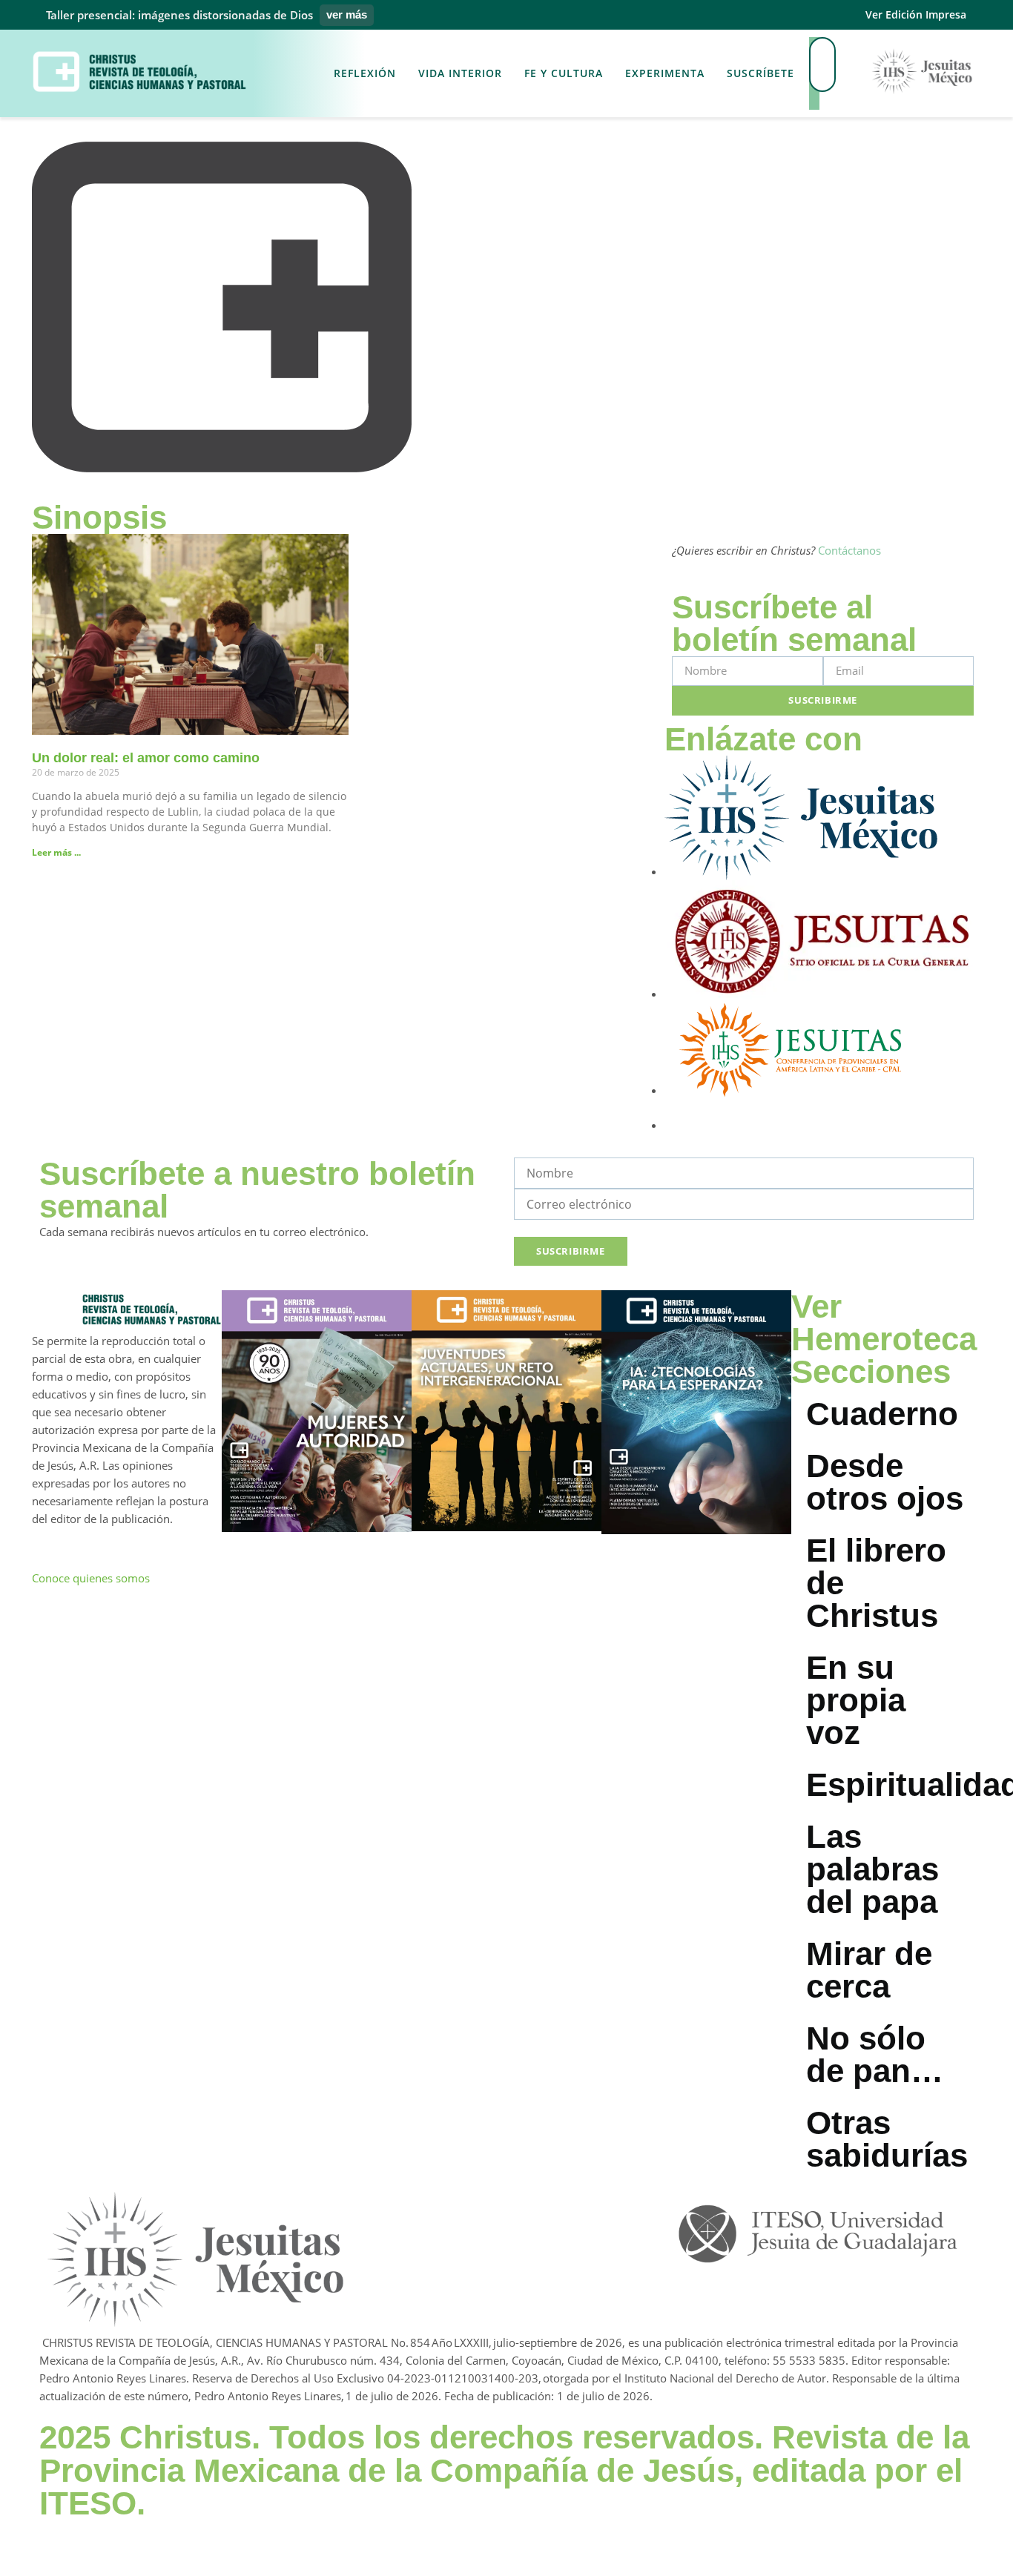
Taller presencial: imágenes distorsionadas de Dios (179, 15)
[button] (814, 101)
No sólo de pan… (875, 2054)
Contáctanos (849, 550)
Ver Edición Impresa (916, 14)
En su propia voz (856, 1700)
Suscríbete (760, 73)
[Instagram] (432, 2207)
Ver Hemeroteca (884, 1322)
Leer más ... (56, 852)
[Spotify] (556, 2207)
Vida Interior (460, 73)
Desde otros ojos (885, 1482)
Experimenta (665, 73)
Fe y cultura (564, 73)
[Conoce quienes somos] (50, 1546)
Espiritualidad (894, 1784)
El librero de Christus (876, 1583)
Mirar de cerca (869, 1970)
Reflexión (365, 73)
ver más (347, 14)
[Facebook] (369, 2207)
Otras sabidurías (887, 2139)
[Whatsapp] (494, 2207)
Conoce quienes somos (91, 1578)
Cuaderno (882, 1414)
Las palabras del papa (872, 1869)
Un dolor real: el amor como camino (146, 758)
